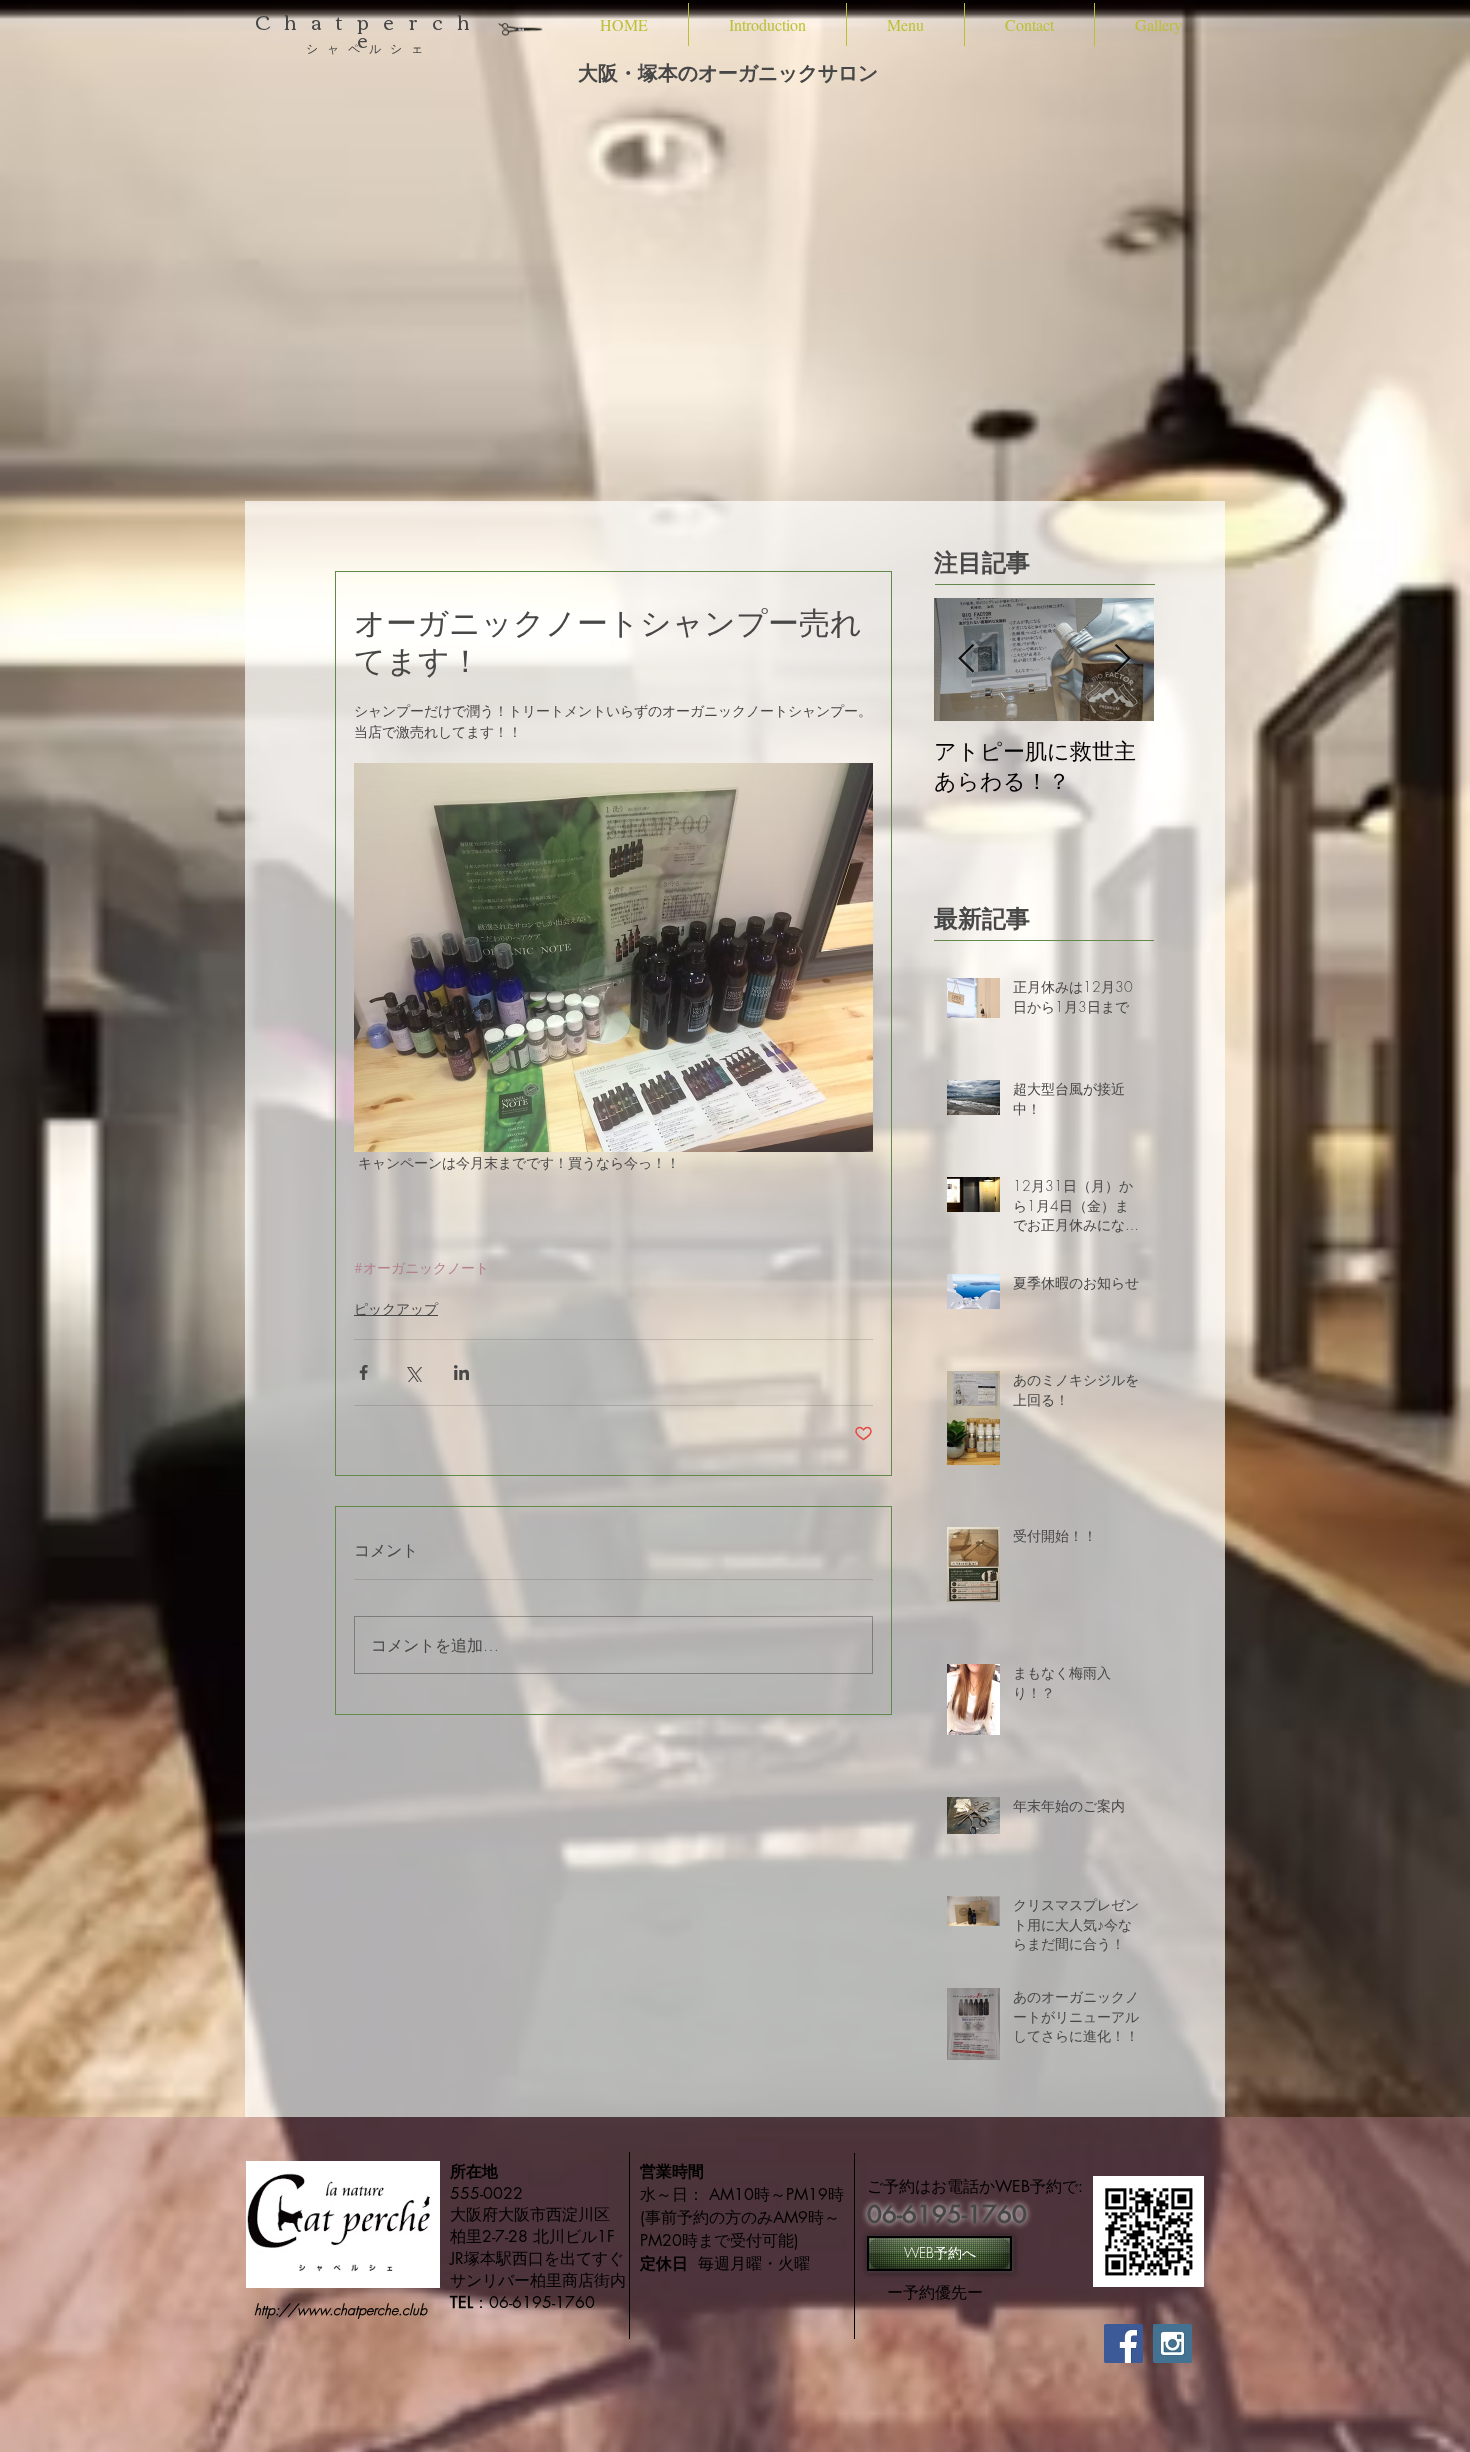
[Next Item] (1122, 659)
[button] (767, 24)
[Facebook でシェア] (363, 1372)
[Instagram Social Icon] (1172, 2343)
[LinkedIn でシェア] (461, 1372)
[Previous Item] (966, 659)
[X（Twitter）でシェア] (412, 1372)
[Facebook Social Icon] (1123, 2343)
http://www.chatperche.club (340, 2309)
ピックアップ (396, 1308)
